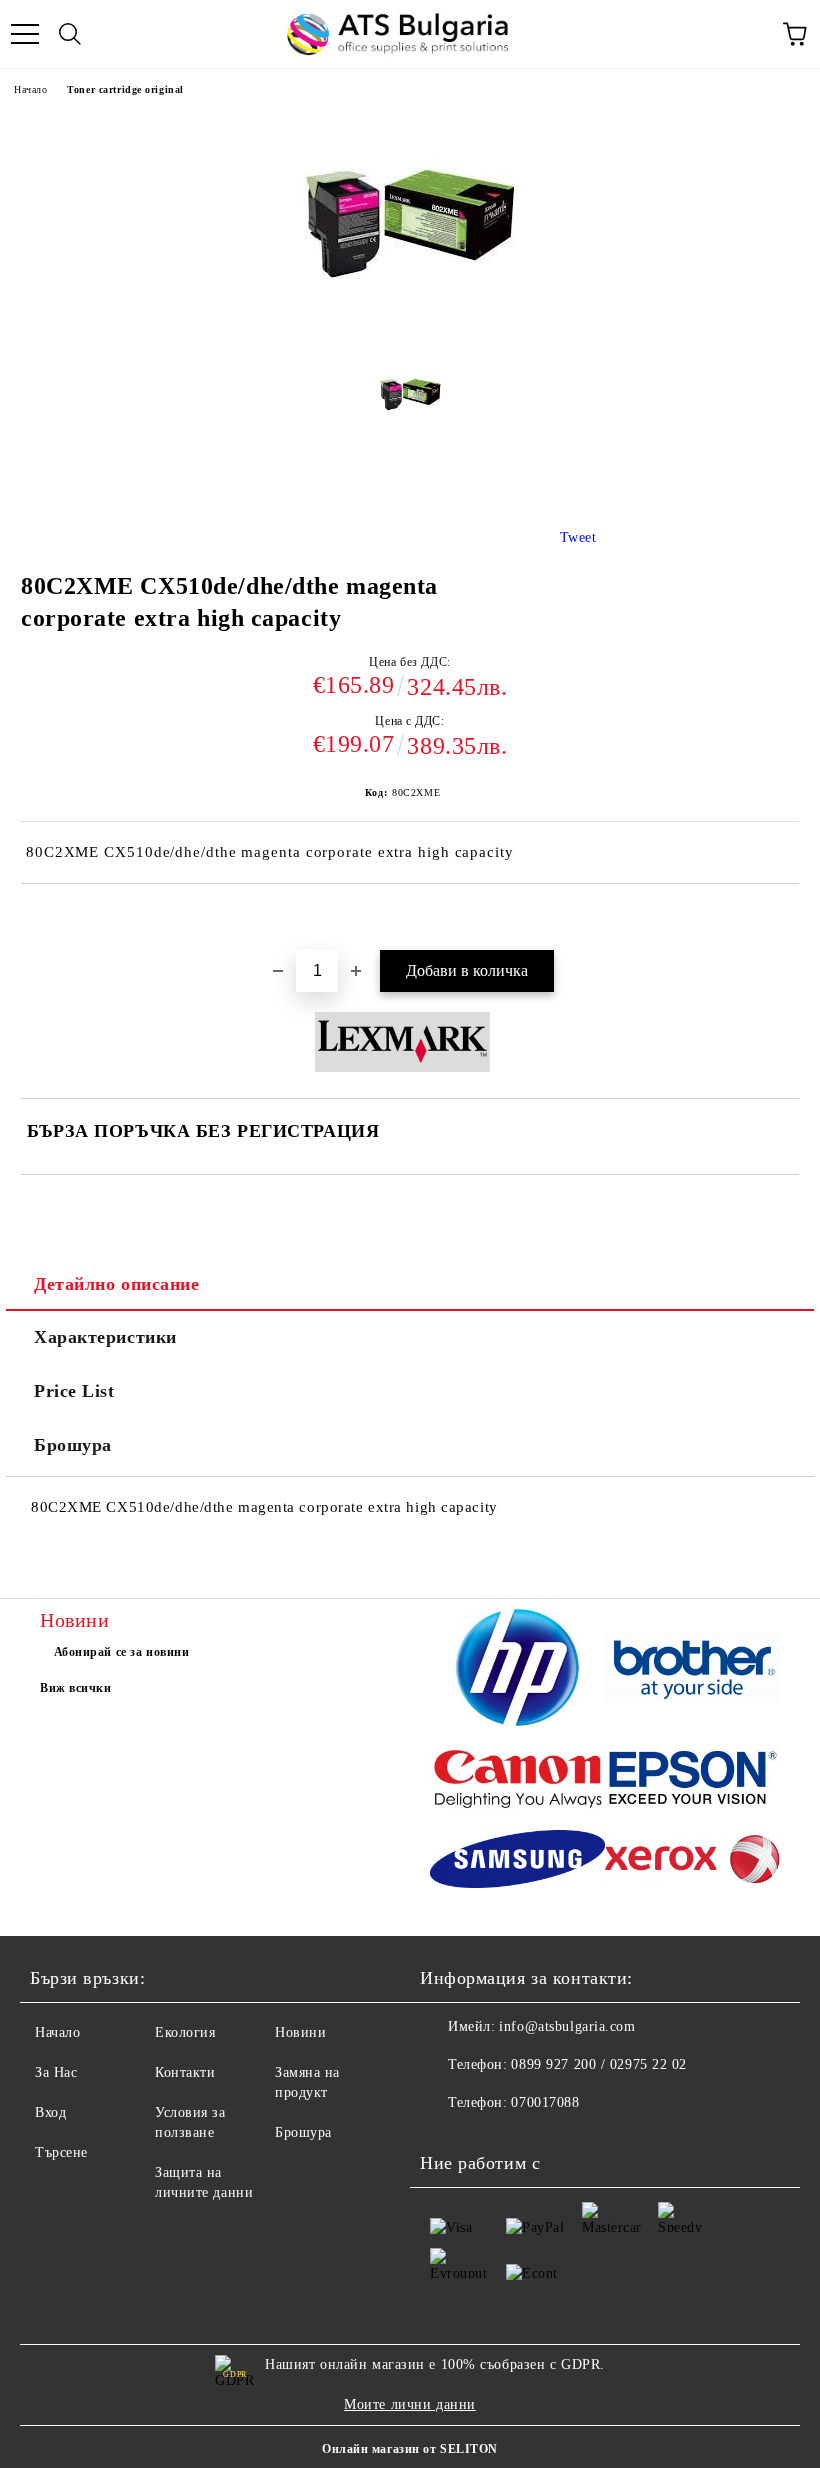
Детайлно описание (117, 1284)
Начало (30, 89)
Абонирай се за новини (122, 1652)
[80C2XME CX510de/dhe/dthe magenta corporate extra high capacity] (410, 401)
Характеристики (105, 1337)
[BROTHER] (692, 1670)
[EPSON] (692, 1781)
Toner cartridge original (125, 89)
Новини (300, 2032)
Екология (185, 2032)
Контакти (185, 2072)
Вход (50, 2112)
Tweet (578, 537)
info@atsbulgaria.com (567, 2026)
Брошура (73, 1445)
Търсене (61, 2152)
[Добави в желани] (784, 918)
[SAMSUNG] (517, 1862)
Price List (74, 1391)
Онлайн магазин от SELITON (410, 2449)
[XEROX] (692, 1863)
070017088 (545, 2102)
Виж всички (76, 1688)
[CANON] (517, 1781)
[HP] (517, 1670)
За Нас (56, 2072)
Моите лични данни (410, 2404)
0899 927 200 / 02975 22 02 (599, 2064)
